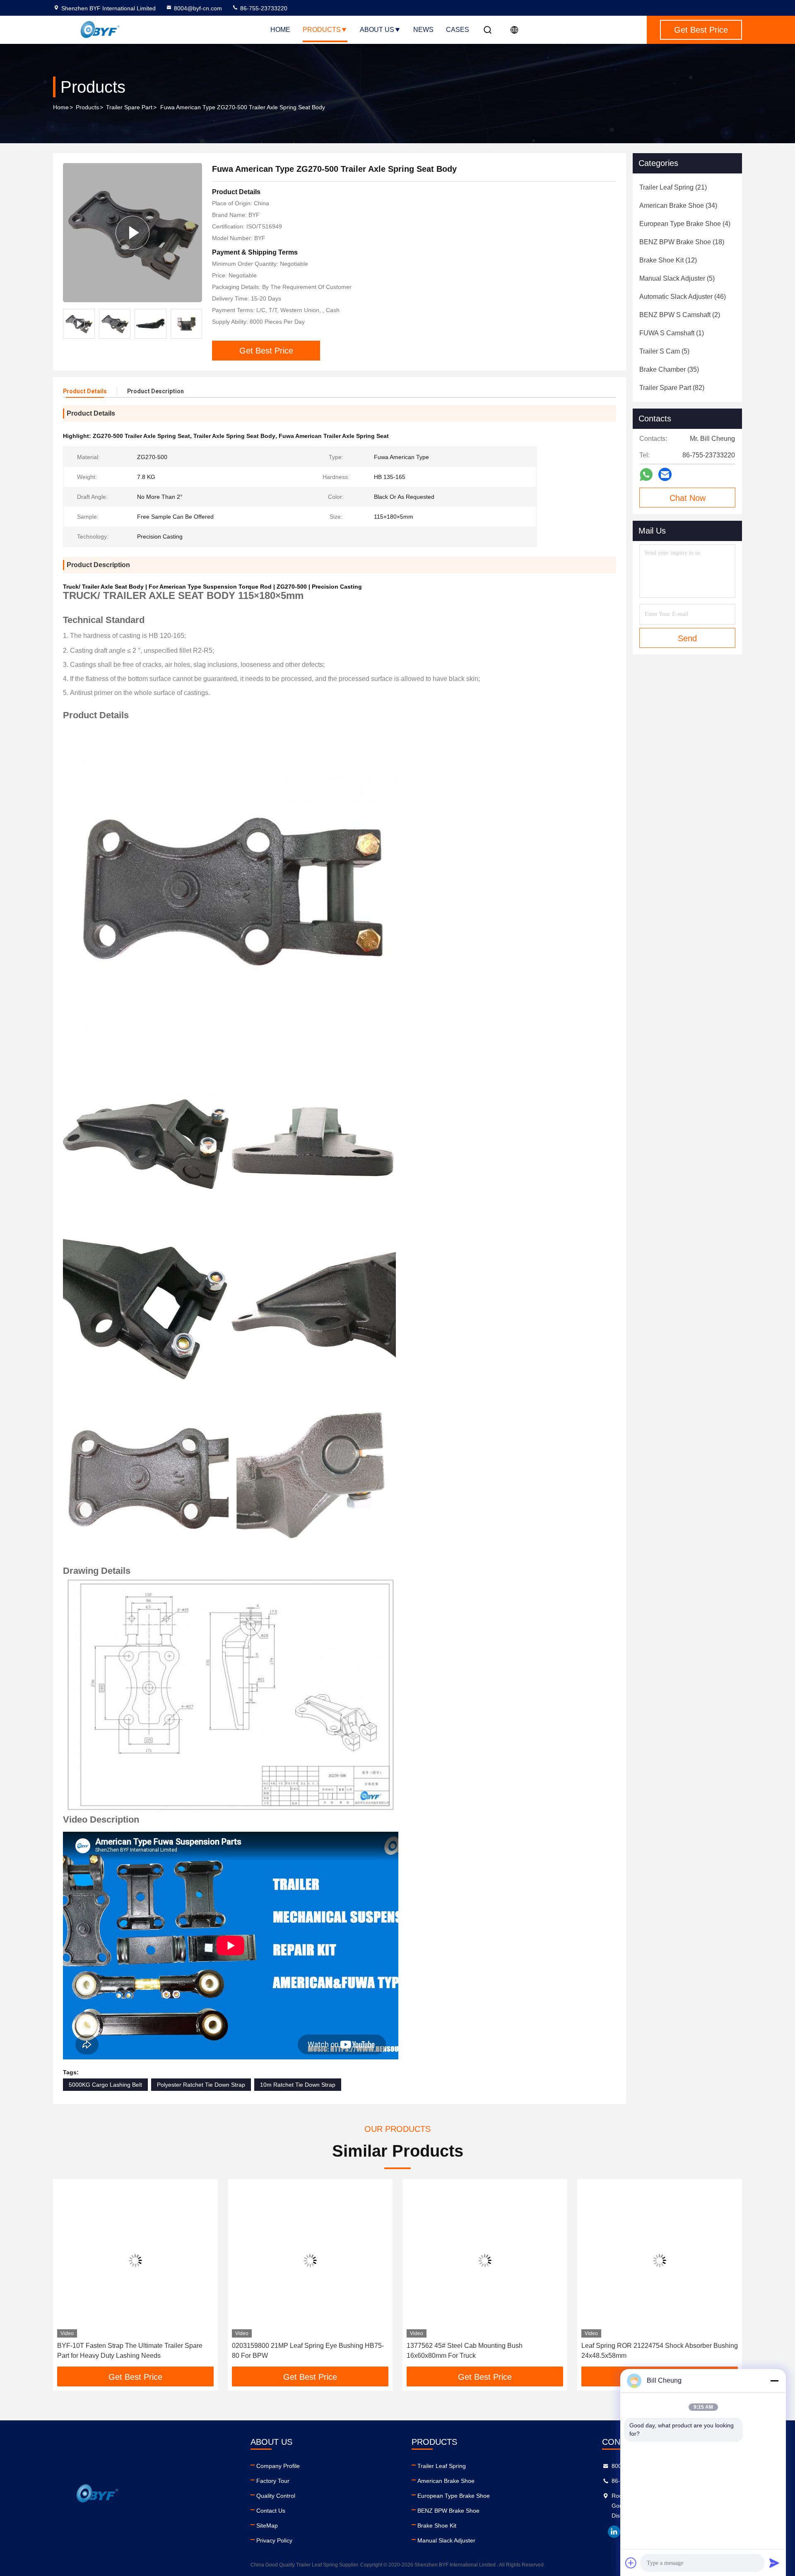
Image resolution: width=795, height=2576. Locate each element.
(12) (668, 260)
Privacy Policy (274, 2540)
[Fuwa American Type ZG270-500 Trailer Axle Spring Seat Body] (132, 232)
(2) (680, 315)
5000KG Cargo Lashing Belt (105, 2085)
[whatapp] (646, 475)
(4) (685, 224)
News (423, 30)
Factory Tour (273, 2481)
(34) (678, 206)
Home (280, 30)
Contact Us (271, 2511)
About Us (377, 30)
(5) (677, 278)
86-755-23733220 (263, 8)
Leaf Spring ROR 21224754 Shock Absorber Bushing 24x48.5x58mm (660, 2351)
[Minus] (774, 2381)
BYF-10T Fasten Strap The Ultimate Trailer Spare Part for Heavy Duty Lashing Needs (130, 2351)
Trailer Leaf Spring (442, 2466)
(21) (673, 187)
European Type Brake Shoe (454, 2496)
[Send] (774, 2563)
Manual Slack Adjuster (446, 2540)
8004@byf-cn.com (198, 8)
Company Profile (278, 2466)
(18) (682, 242)
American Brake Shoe (446, 2481)
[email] (665, 474)
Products (322, 30)
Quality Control (276, 2496)
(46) (683, 297)
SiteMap (267, 2525)
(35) (669, 369)
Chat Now (688, 498)
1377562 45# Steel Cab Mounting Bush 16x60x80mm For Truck (465, 2351)
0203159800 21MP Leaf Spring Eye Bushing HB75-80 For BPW (308, 2351)
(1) (672, 333)
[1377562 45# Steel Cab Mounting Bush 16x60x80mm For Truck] (485, 2260)
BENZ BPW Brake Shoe (448, 2511)
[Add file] (631, 2563)
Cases (458, 30)
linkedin (614, 2532)
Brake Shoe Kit (437, 2525)
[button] (196, 324)
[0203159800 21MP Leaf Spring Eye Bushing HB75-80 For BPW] (310, 2260)
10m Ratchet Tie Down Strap (298, 2085)
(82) (672, 388)
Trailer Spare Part (129, 107)
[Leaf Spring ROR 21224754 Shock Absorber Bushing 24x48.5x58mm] (660, 2260)
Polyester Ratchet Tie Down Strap (201, 2085)
